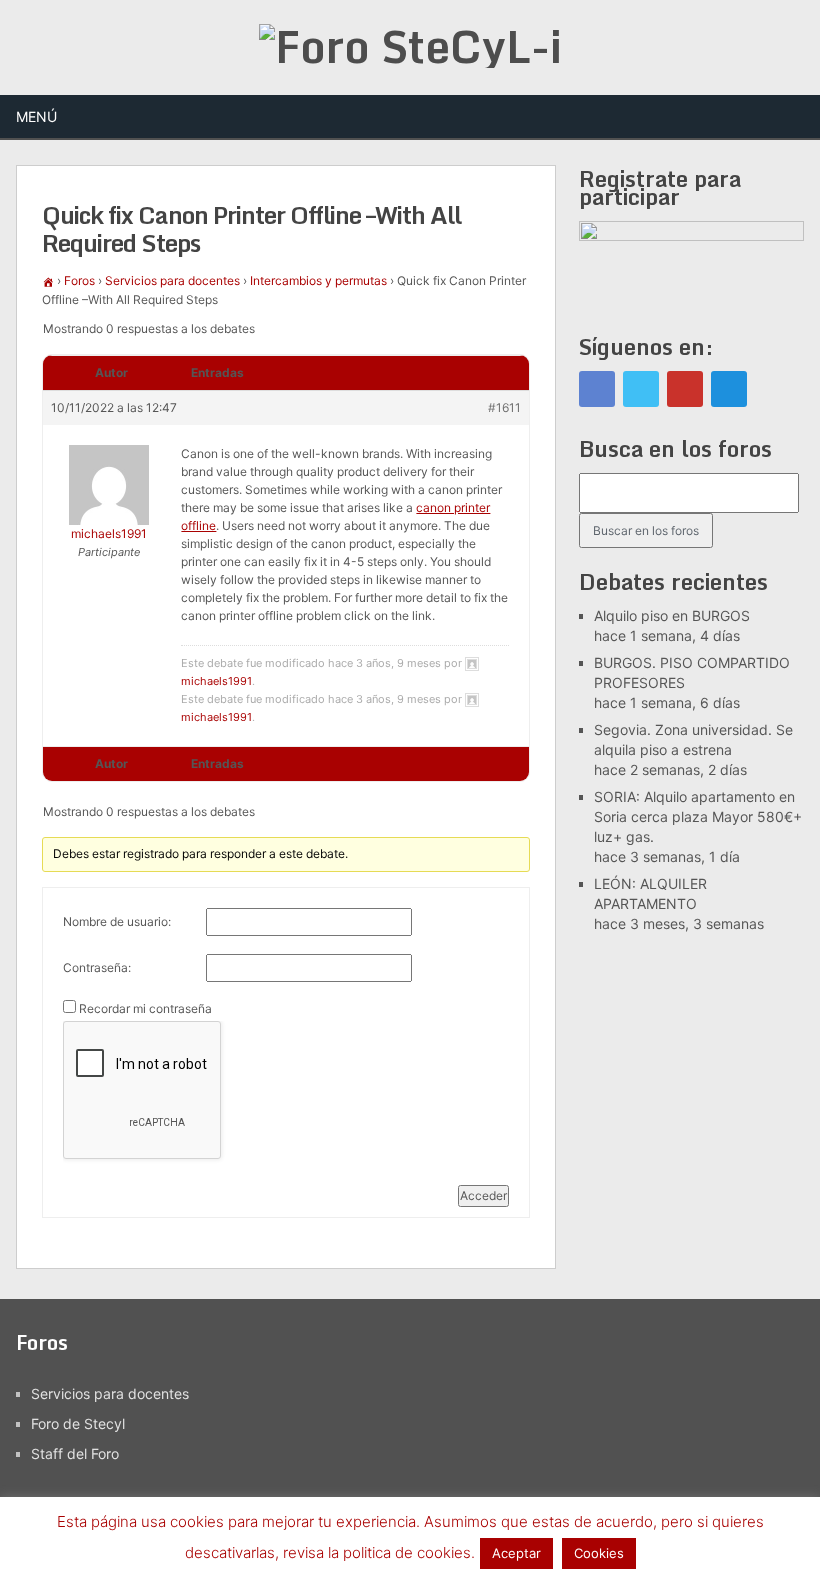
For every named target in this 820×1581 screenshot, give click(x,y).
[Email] (729, 389)
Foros (79, 280)
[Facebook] (597, 389)
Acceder (483, 1195)
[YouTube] (685, 389)
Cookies (599, 1553)
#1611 (504, 407)
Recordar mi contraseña (145, 1008)
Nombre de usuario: (117, 921)
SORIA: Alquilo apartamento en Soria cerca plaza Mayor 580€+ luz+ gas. (698, 816)
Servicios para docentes (172, 280)
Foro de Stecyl (78, 1423)
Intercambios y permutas (318, 280)
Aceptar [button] (516, 1553)
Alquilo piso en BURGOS (672, 615)
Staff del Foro (75, 1453)
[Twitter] (641, 389)
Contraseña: (97, 967)
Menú (36, 116)
